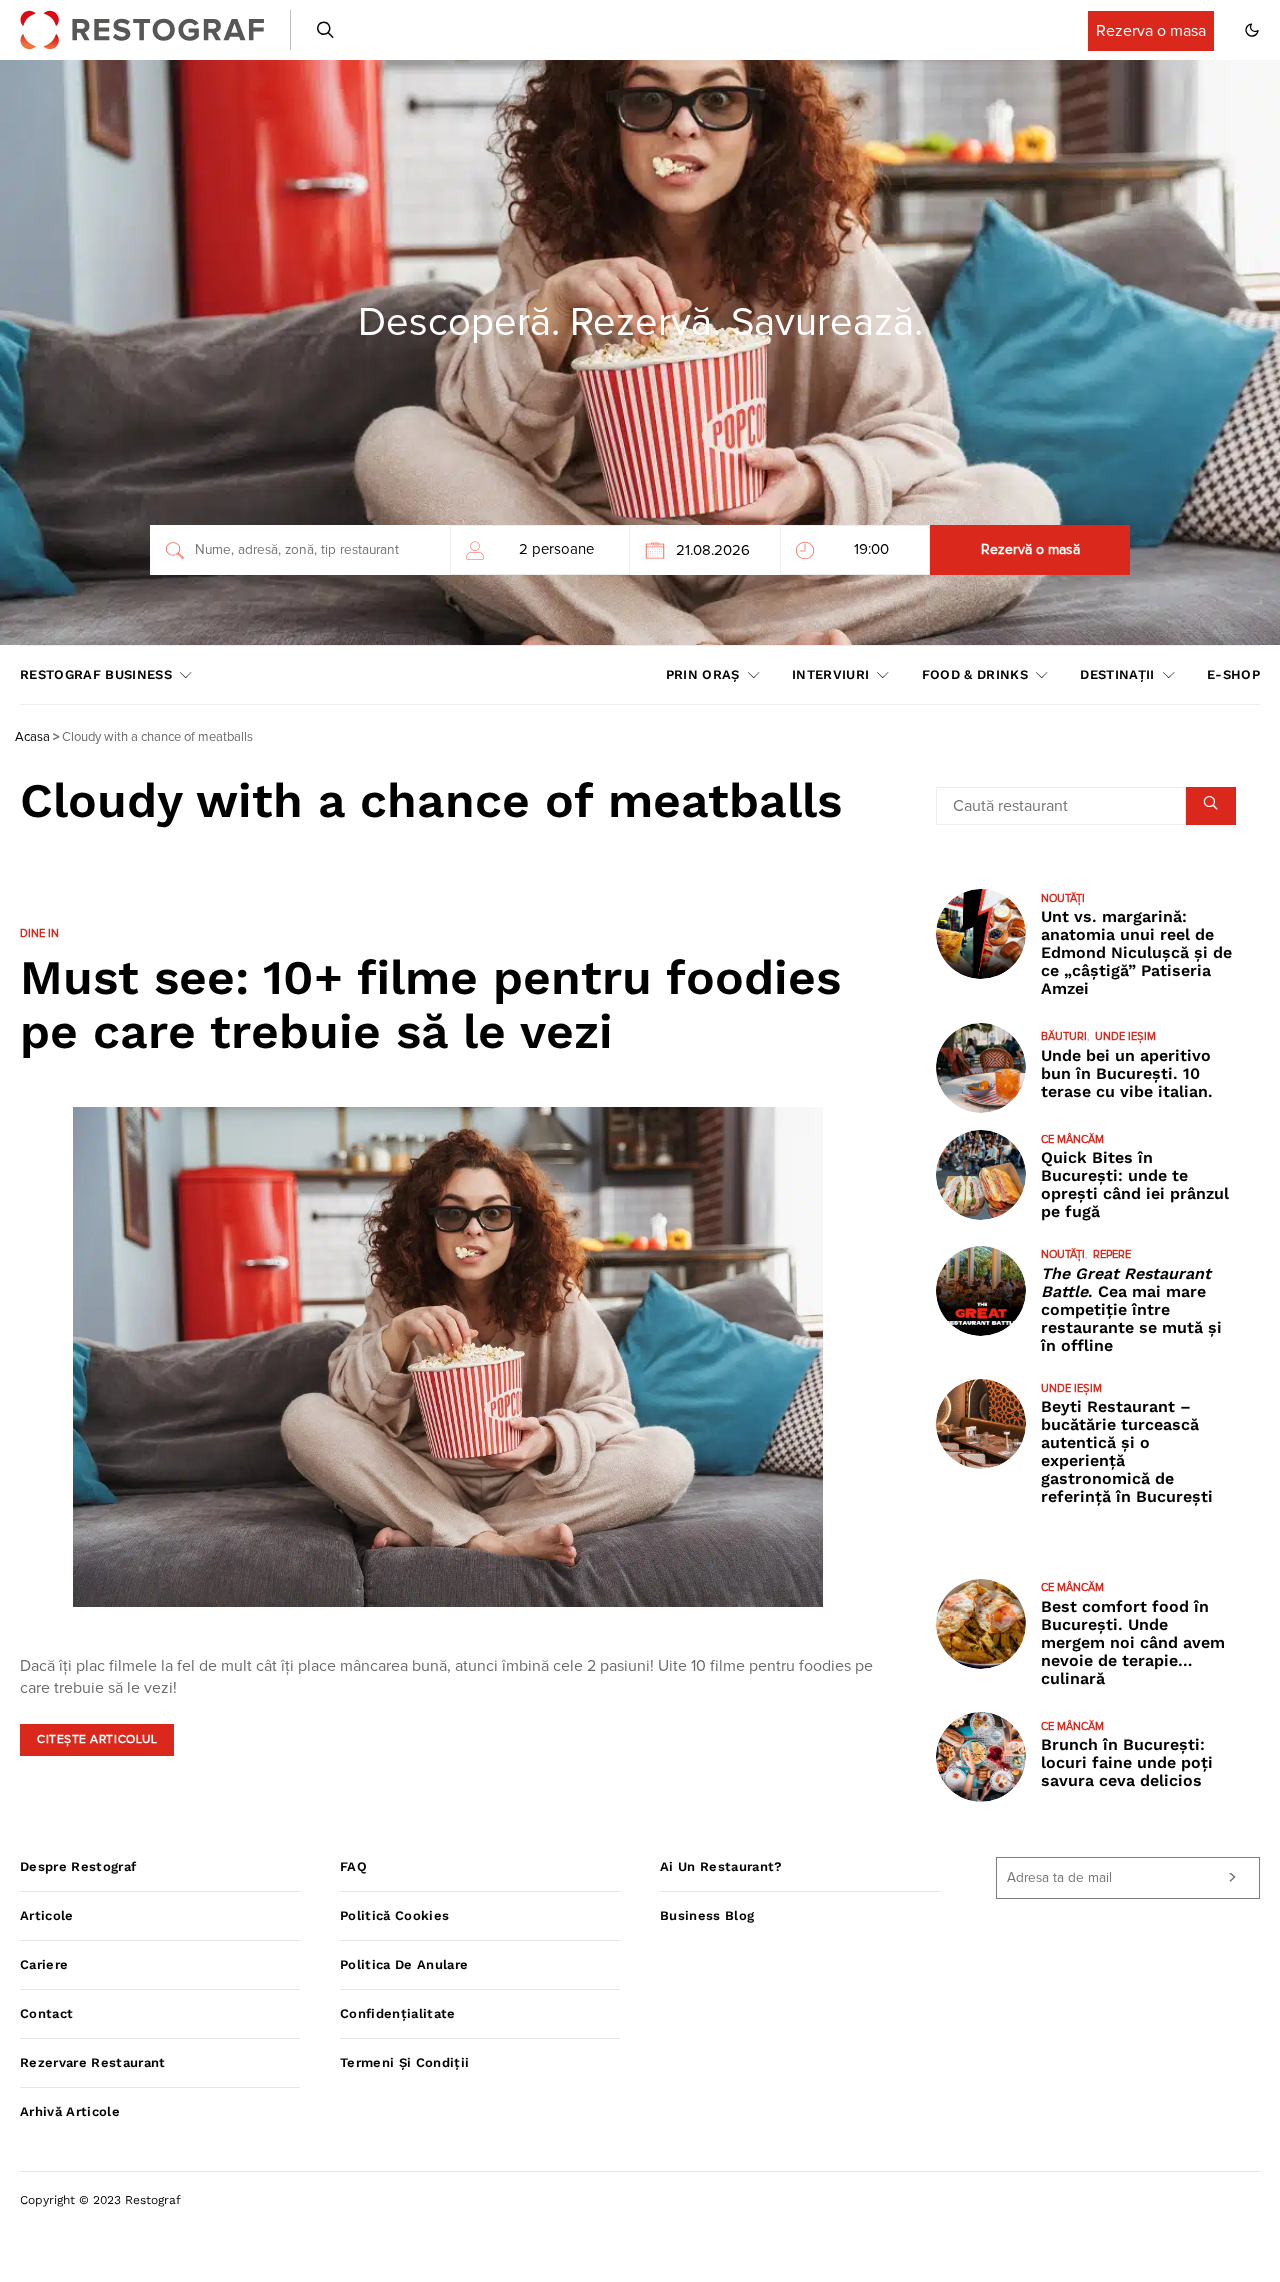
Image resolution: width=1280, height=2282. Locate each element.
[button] (1252, 30)
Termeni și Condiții (404, 2062)
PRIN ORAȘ (703, 674)
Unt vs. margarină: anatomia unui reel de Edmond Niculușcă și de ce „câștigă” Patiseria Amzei (1136, 953)
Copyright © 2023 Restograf (100, 2200)
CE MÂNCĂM (1072, 1139)
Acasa (32, 737)
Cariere (44, 1964)
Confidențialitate (398, 2013)
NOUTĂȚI (1063, 898)
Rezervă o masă (1030, 550)
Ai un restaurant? (721, 1866)
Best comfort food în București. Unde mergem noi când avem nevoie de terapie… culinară (1133, 1642)
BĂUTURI (1064, 1037)
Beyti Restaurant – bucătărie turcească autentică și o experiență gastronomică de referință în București (1127, 1452)
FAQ (353, 1866)
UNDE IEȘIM (1125, 1037)
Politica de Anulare (404, 1964)
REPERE (1112, 1255)
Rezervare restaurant (93, 2062)
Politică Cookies (394, 1915)
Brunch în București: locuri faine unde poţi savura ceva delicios (1127, 1763)
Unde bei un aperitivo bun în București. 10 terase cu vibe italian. (1127, 1073)
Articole (47, 1915)
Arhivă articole (70, 2111)
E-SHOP (1233, 674)
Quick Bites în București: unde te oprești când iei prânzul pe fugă (1135, 1185)
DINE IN (39, 933)
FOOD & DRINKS (975, 674)
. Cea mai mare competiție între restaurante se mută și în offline (1131, 1309)
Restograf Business (96, 674)
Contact (46, 2013)
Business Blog (707, 1915)
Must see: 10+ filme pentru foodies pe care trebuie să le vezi (430, 1004)
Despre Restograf (78, 1866)
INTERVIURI (830, 674)
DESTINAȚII (1117, 674)
